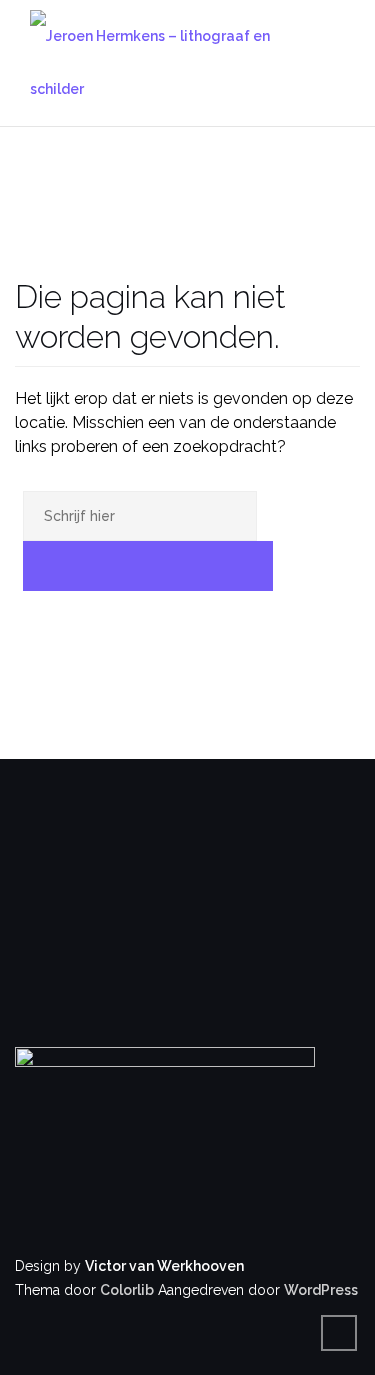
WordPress (321, 1290)
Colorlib (127, 1290)
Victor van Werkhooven (164, 1266)
